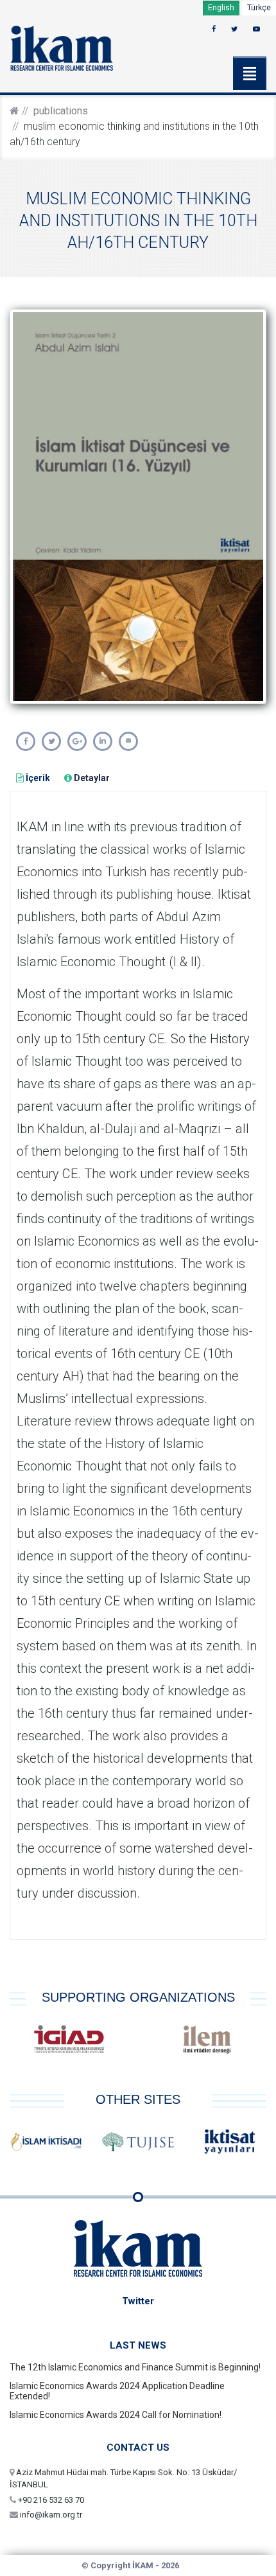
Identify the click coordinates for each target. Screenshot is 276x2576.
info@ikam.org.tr (50, 2515)
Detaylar (91, 778)
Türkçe (259, 8)
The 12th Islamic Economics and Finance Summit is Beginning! (135, 2367)
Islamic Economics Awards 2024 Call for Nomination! (116, 2415)
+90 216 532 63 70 (50, 2500)
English (221, 8)
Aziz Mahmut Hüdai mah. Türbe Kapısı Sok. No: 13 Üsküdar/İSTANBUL (123, 2479)
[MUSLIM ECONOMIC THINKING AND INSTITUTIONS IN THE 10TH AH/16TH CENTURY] (26, 741)
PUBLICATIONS (61, 111)
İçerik (37, 778)
